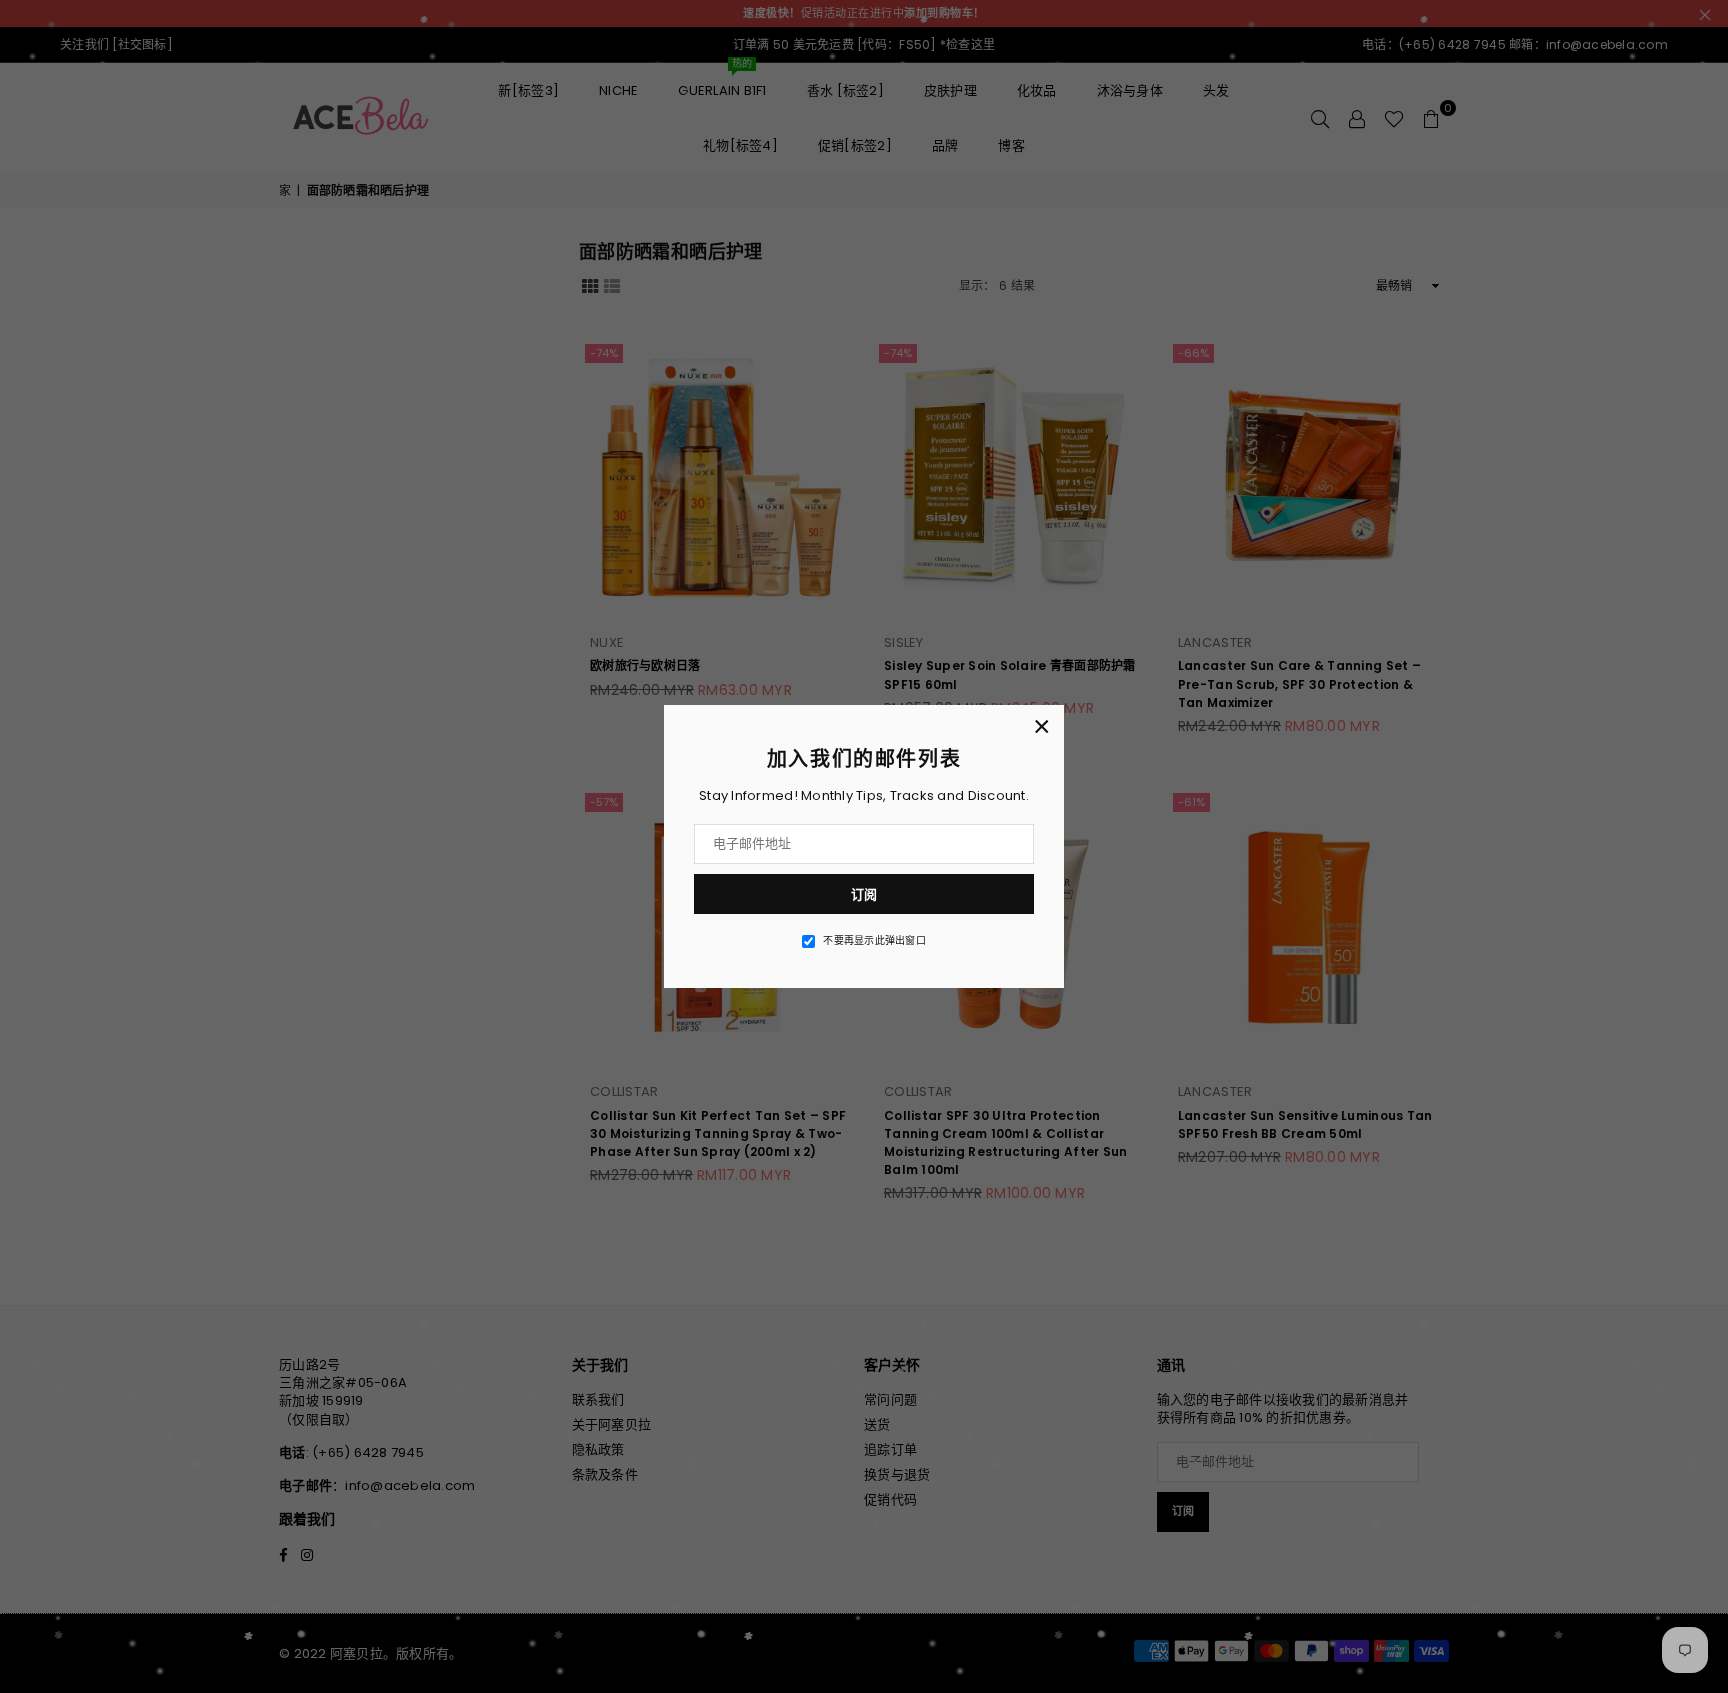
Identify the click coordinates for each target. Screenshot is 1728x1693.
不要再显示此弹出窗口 (874, 941)
